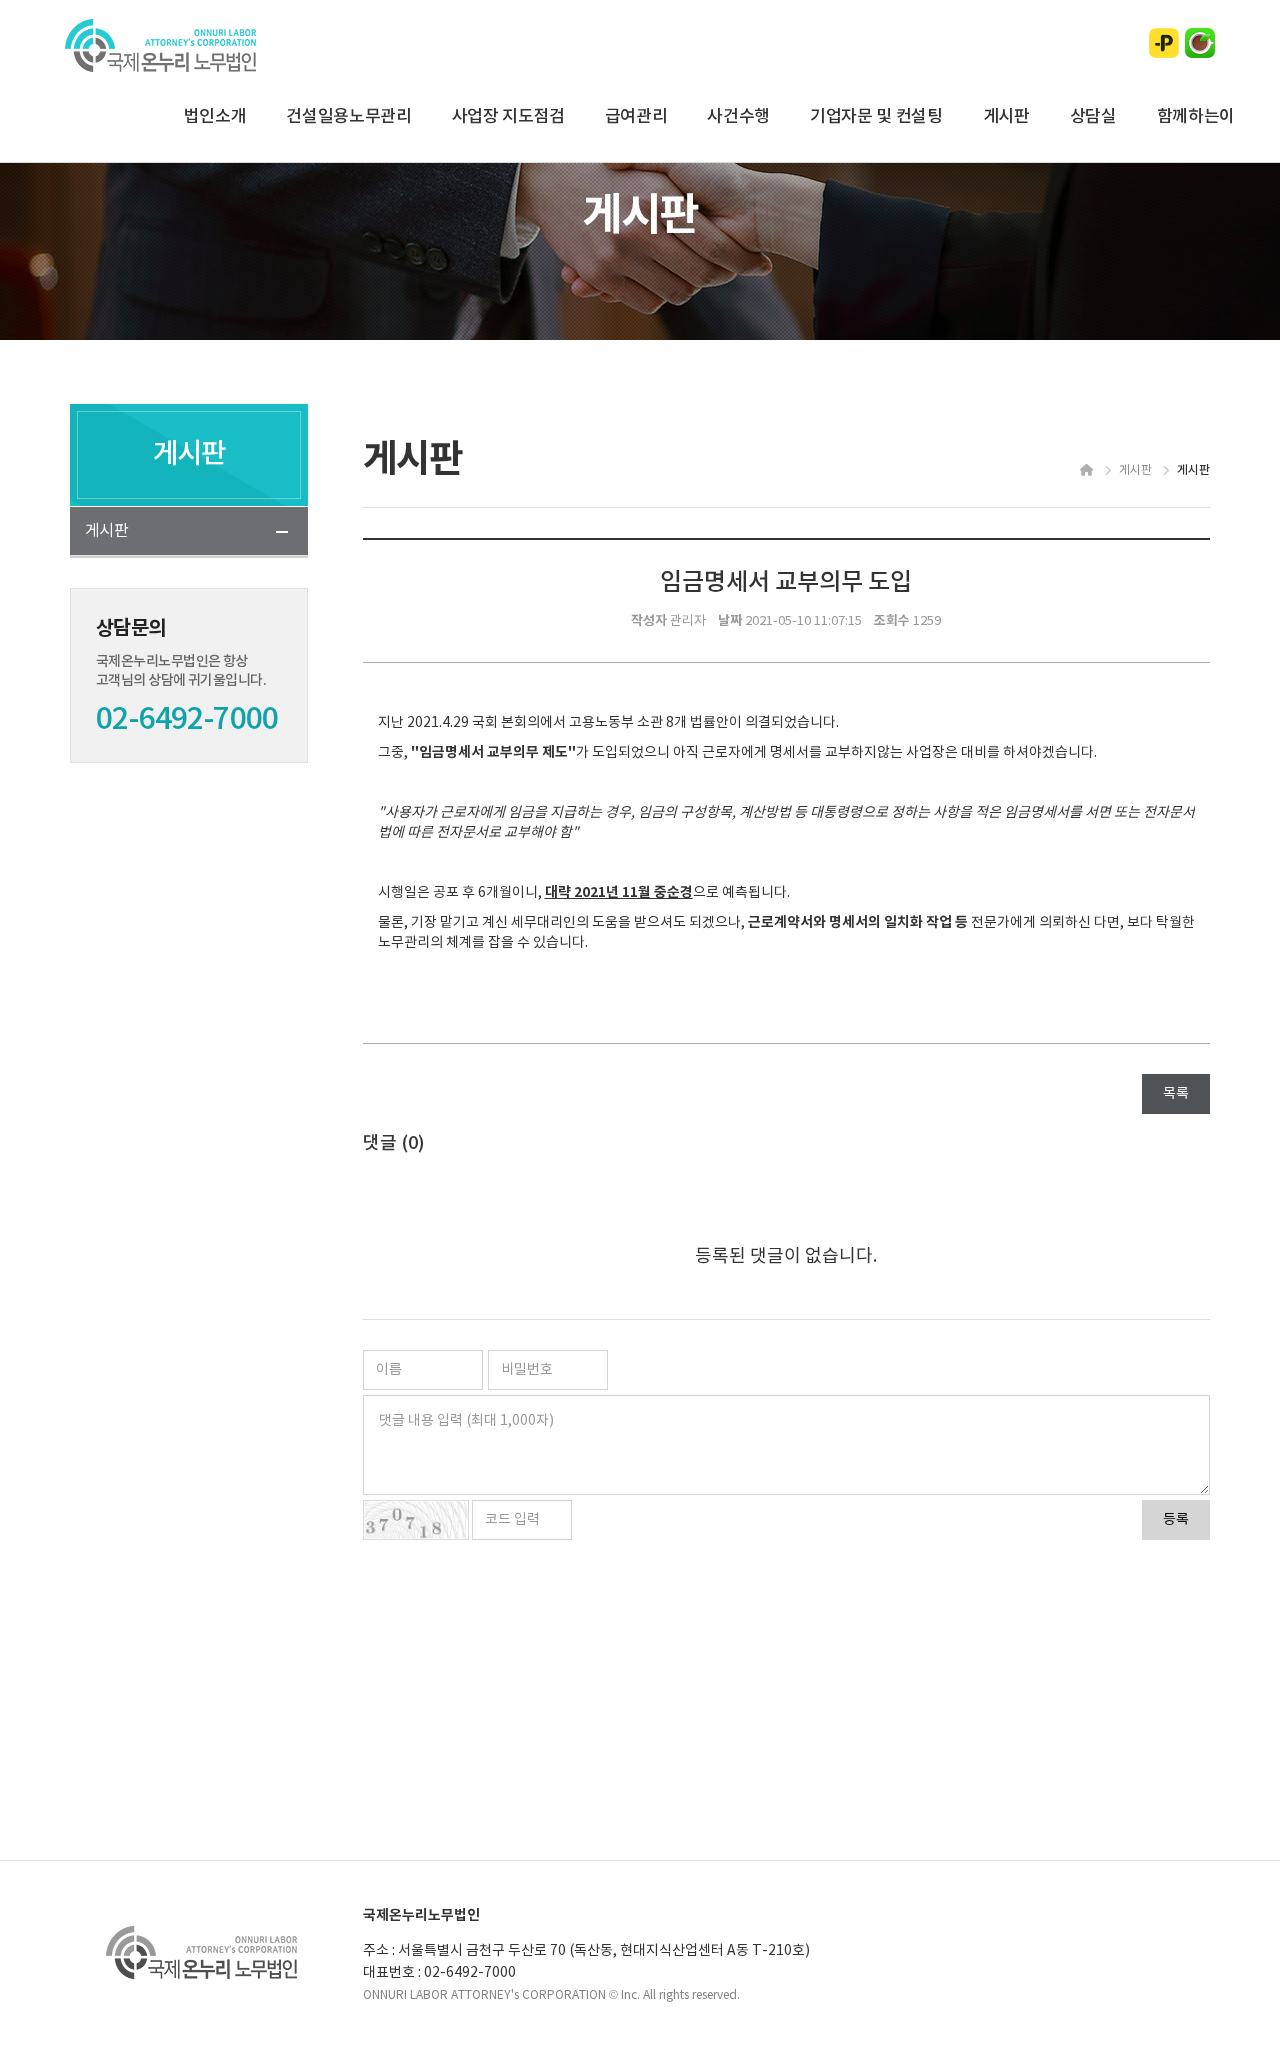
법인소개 (215, 117)
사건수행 (738, 117)
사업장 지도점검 (508, 117)
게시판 (1006, 117)
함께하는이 (1196, 117)
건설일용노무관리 (348, 117)
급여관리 (636, 117)
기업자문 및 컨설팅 (876, 117)
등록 (1176, 1520)
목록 (1176, 1094)
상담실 (1093, 117)
